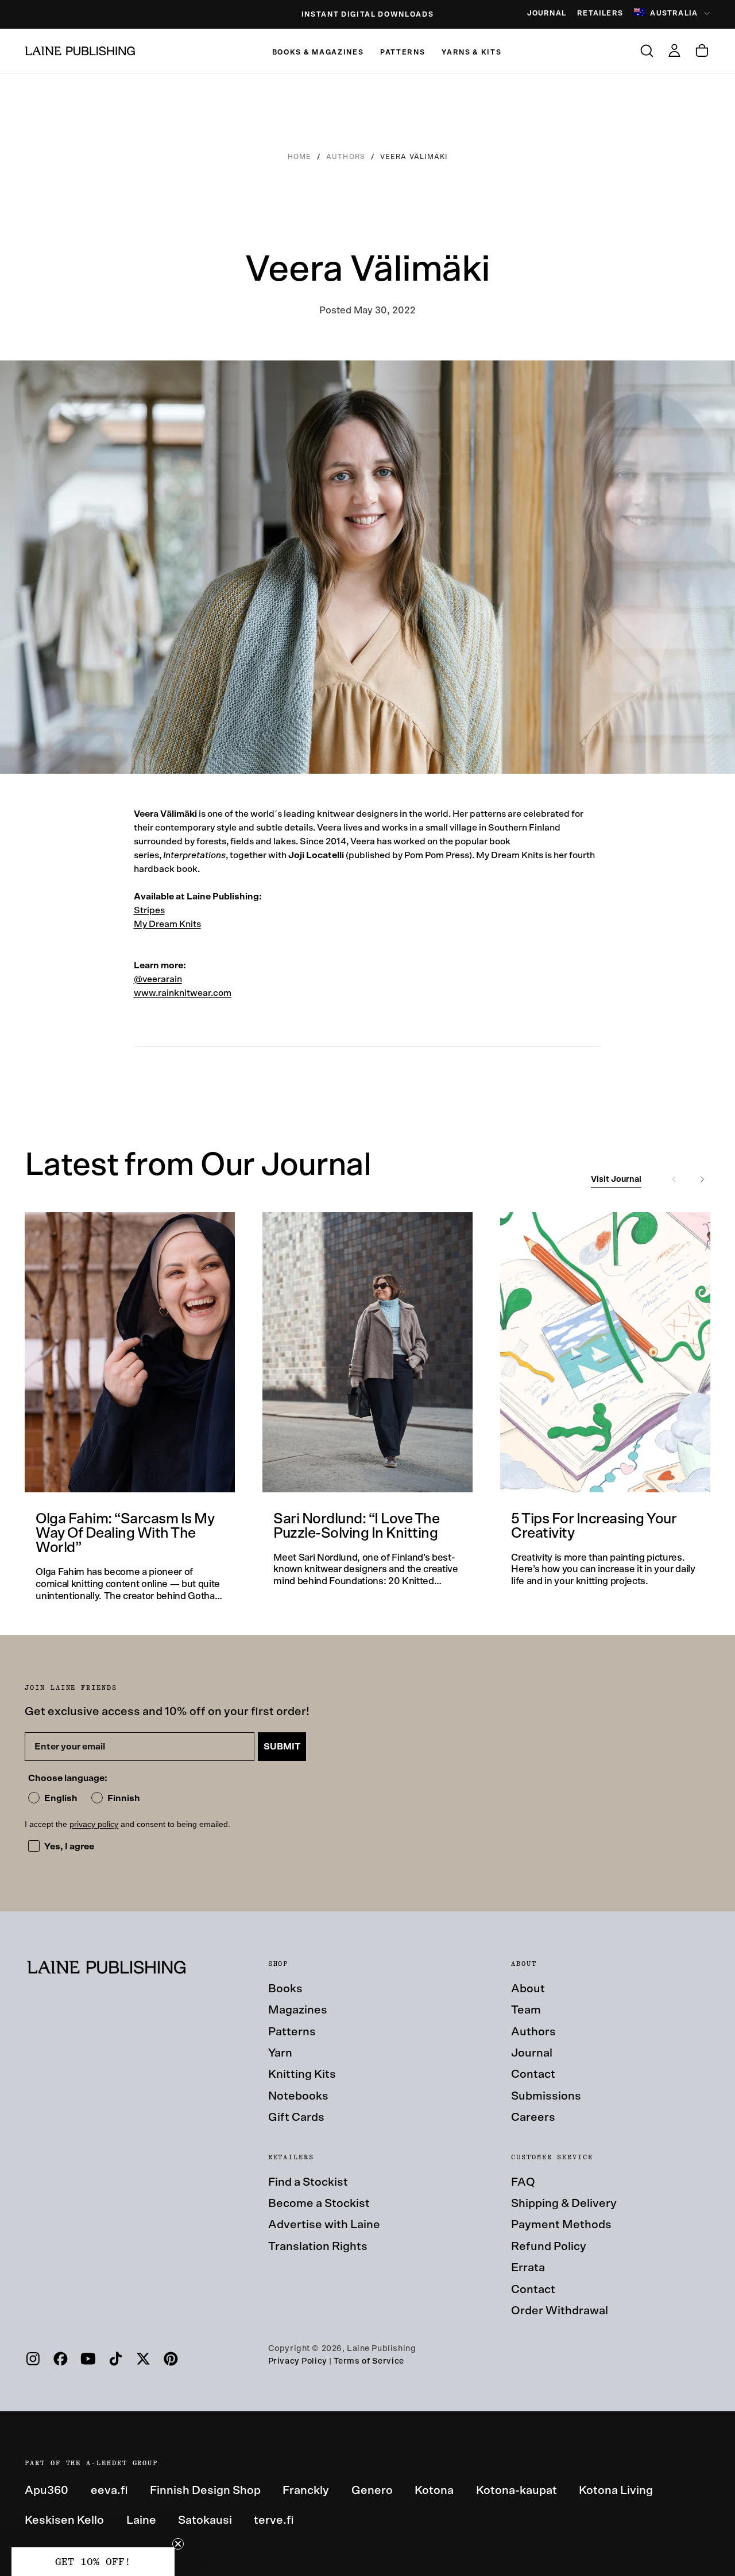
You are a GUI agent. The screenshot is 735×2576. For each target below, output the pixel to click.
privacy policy (508, 1398)
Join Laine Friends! (480, 1371)
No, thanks (479, 1439)
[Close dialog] (572, 1131)
